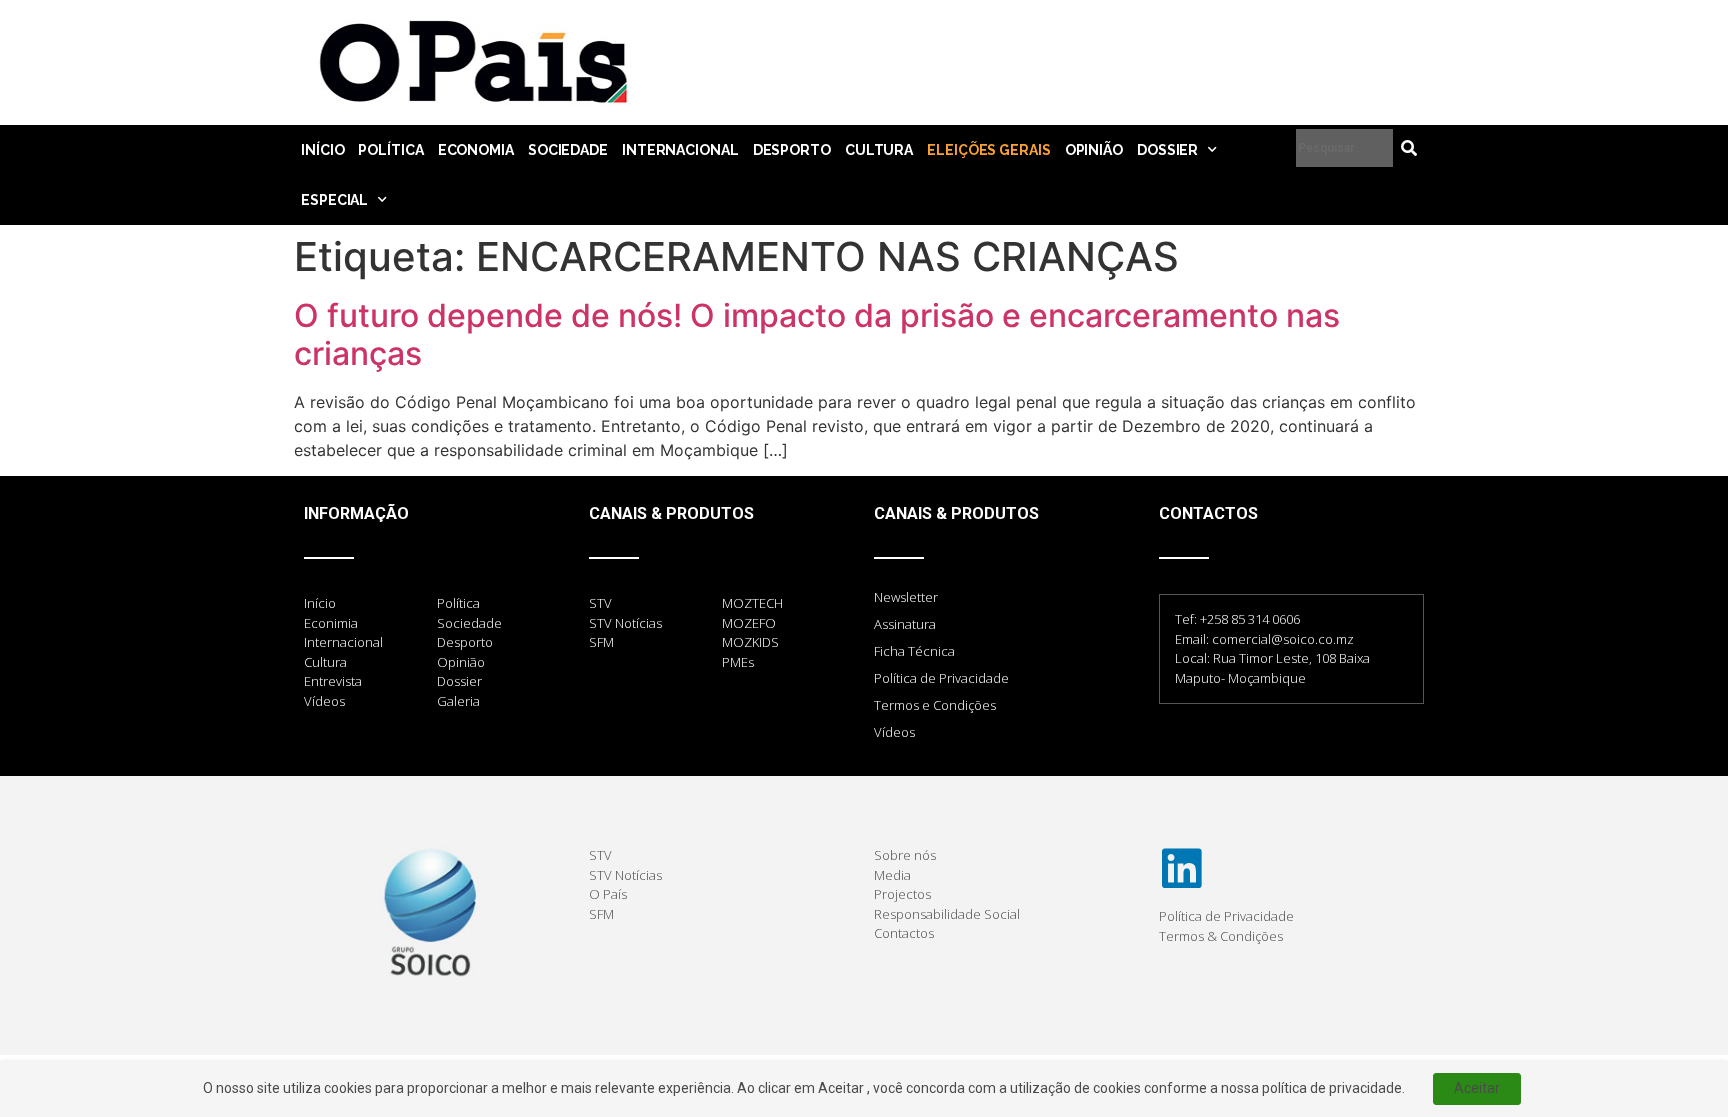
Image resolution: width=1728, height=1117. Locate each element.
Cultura (879, 150)
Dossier (1167, 150)
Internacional (680, 150)
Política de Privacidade (941, 678)
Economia (476, 150)
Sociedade (568, 150)
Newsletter (906, 597)
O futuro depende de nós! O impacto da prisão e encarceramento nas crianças (817, 334)
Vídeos (894, 732)
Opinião (1094, 150)
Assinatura (905, 624)
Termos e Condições (935, 705)
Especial (334, 200)
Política (390, 150)
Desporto (792, 150)
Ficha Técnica (914, 651)
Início (322, 150)
